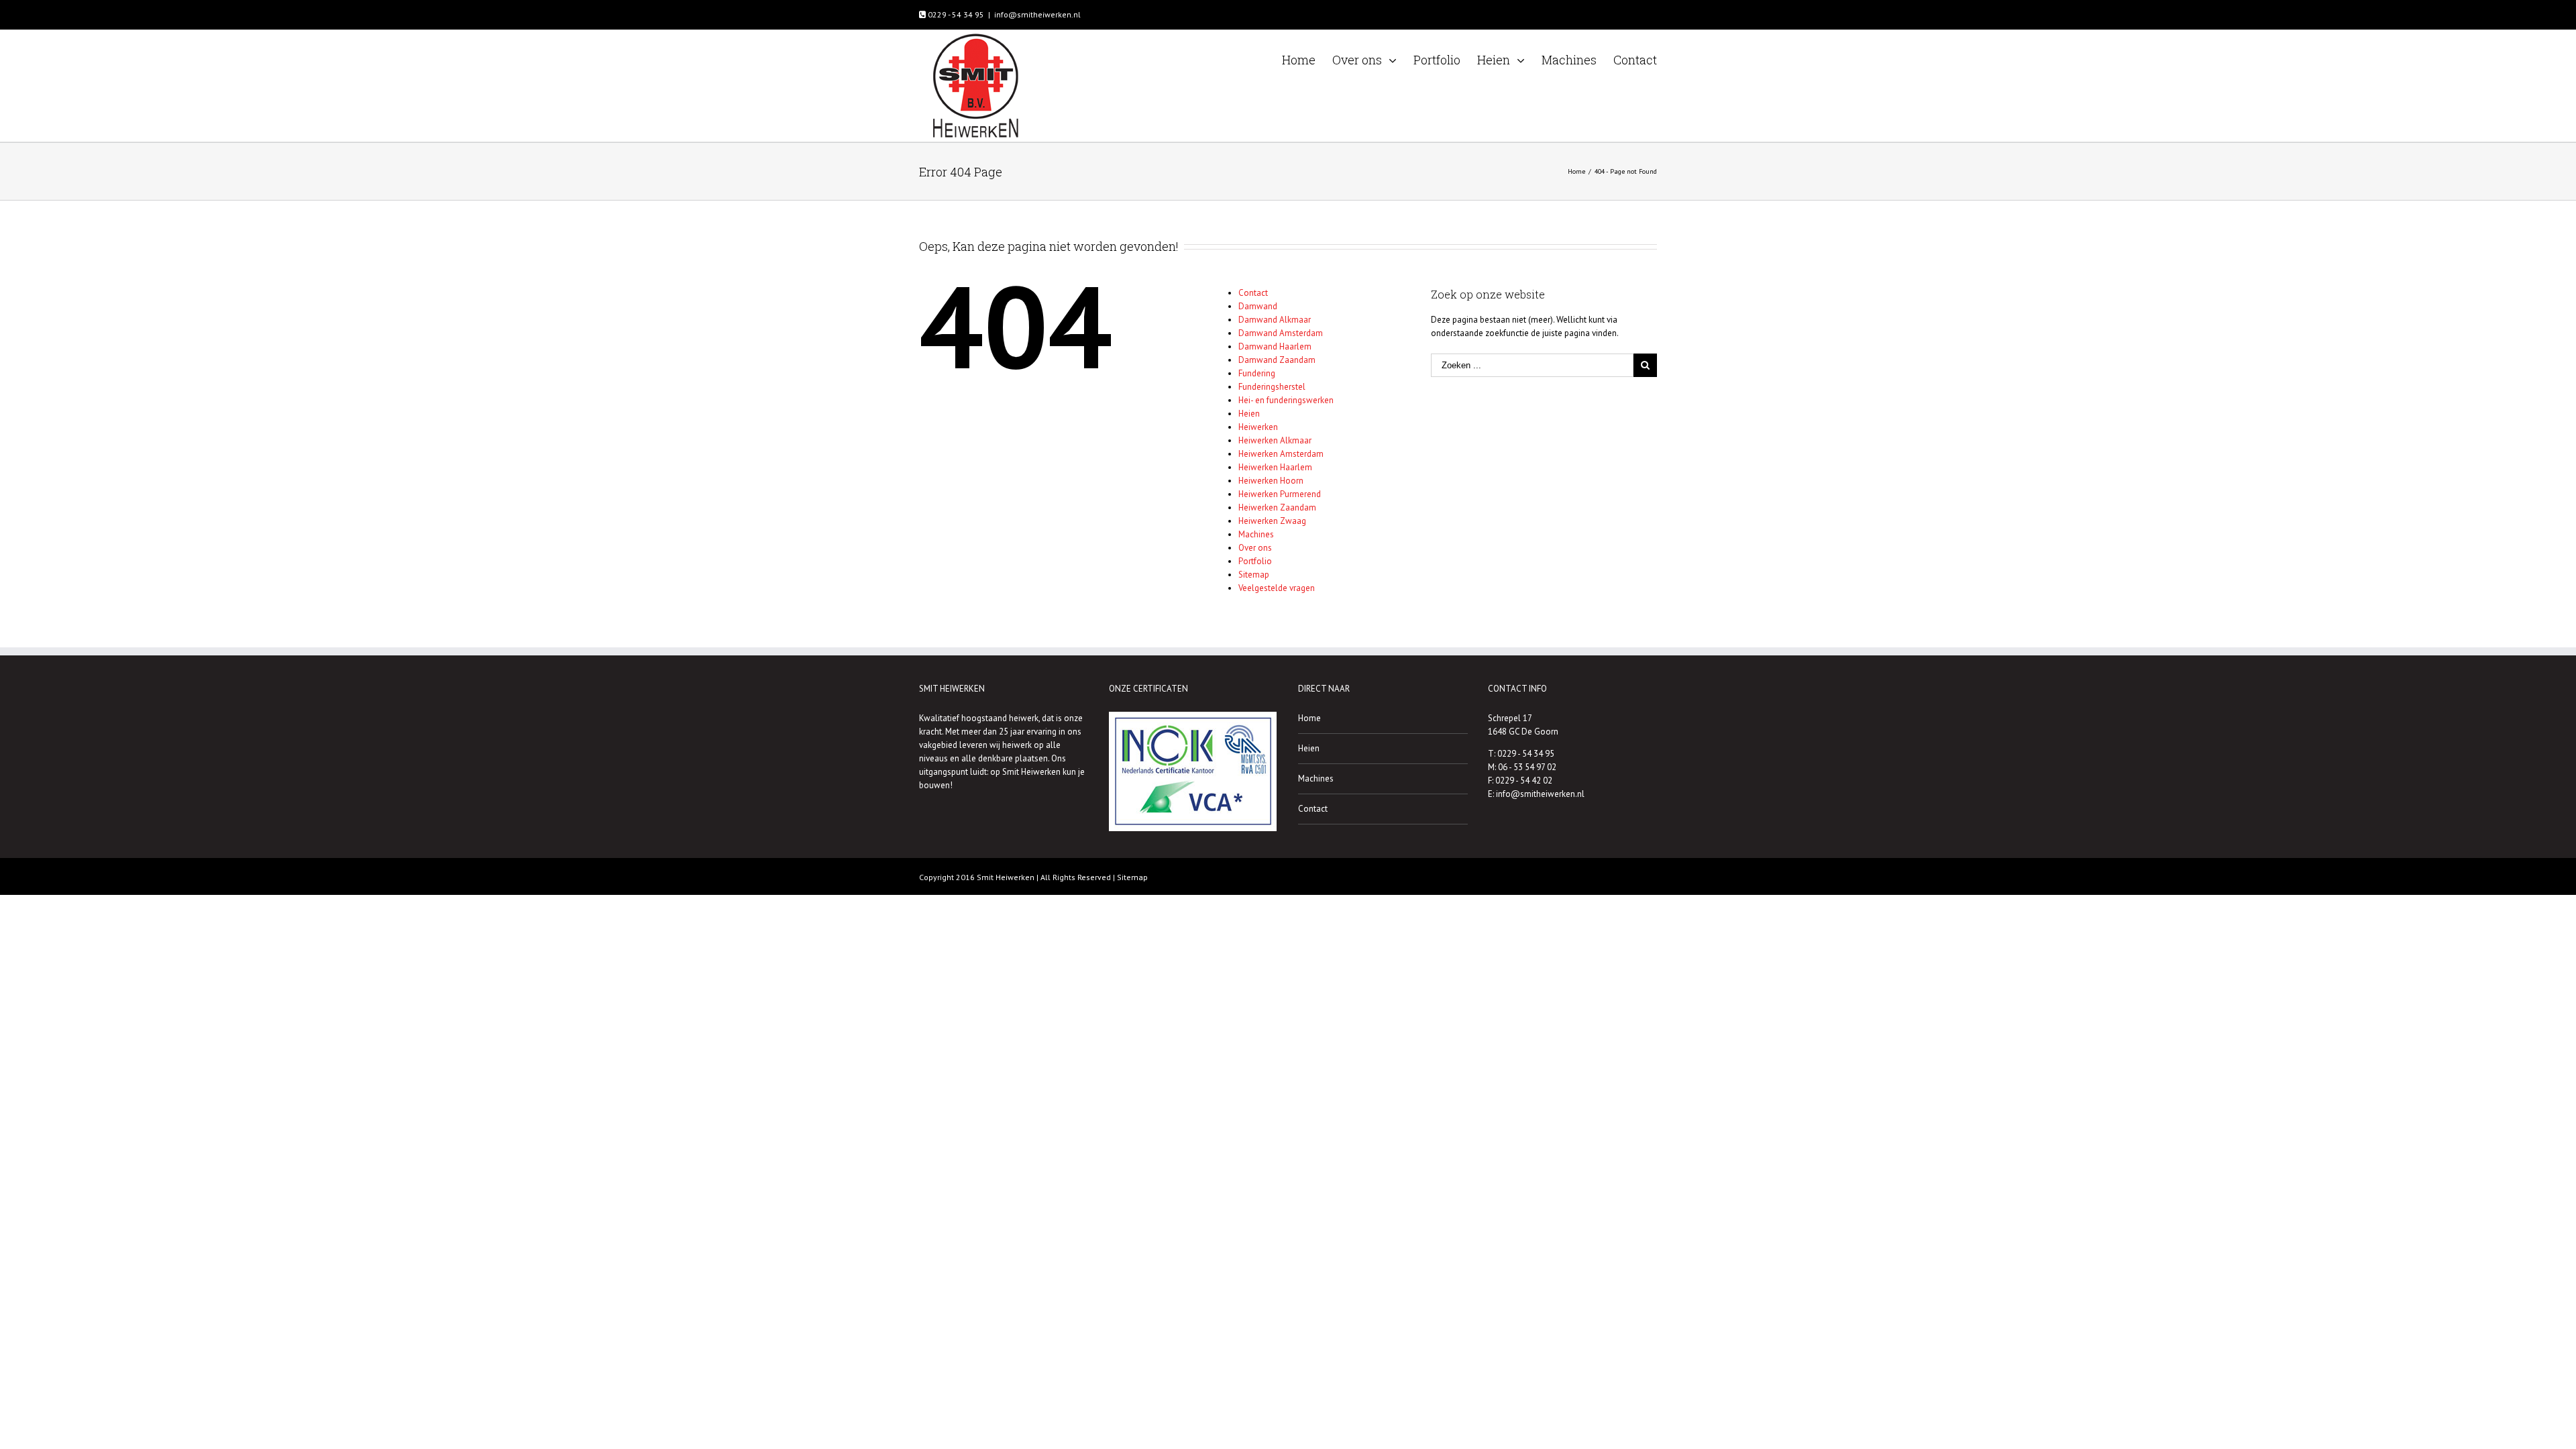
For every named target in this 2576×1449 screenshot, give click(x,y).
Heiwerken (1258, 427)
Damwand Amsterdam (1281, 333)
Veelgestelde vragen (1277, 588)
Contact (1253, 293)
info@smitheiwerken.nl (1037, 14)
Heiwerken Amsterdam (1281, 454)
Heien (1249, 414)
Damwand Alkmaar (1275, 320)
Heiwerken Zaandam (1277, 507)
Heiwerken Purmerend (1280, 494)
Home (1309, 718)
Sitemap (1254, 575)
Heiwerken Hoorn (1271, 481)
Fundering (1257, 373)
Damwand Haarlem (1275, 346)
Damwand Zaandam (1277, 360)
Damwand (1258, 306)
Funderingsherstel (1272, 387)
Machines (1256, 534)
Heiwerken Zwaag (1272, 521)
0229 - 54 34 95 (955, 14)
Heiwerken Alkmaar (1275, 440)
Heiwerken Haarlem (1275, 467)
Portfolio (1255, 561)
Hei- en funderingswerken (1286, 400)
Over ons (1255, 548)
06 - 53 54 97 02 (1527, 767)
